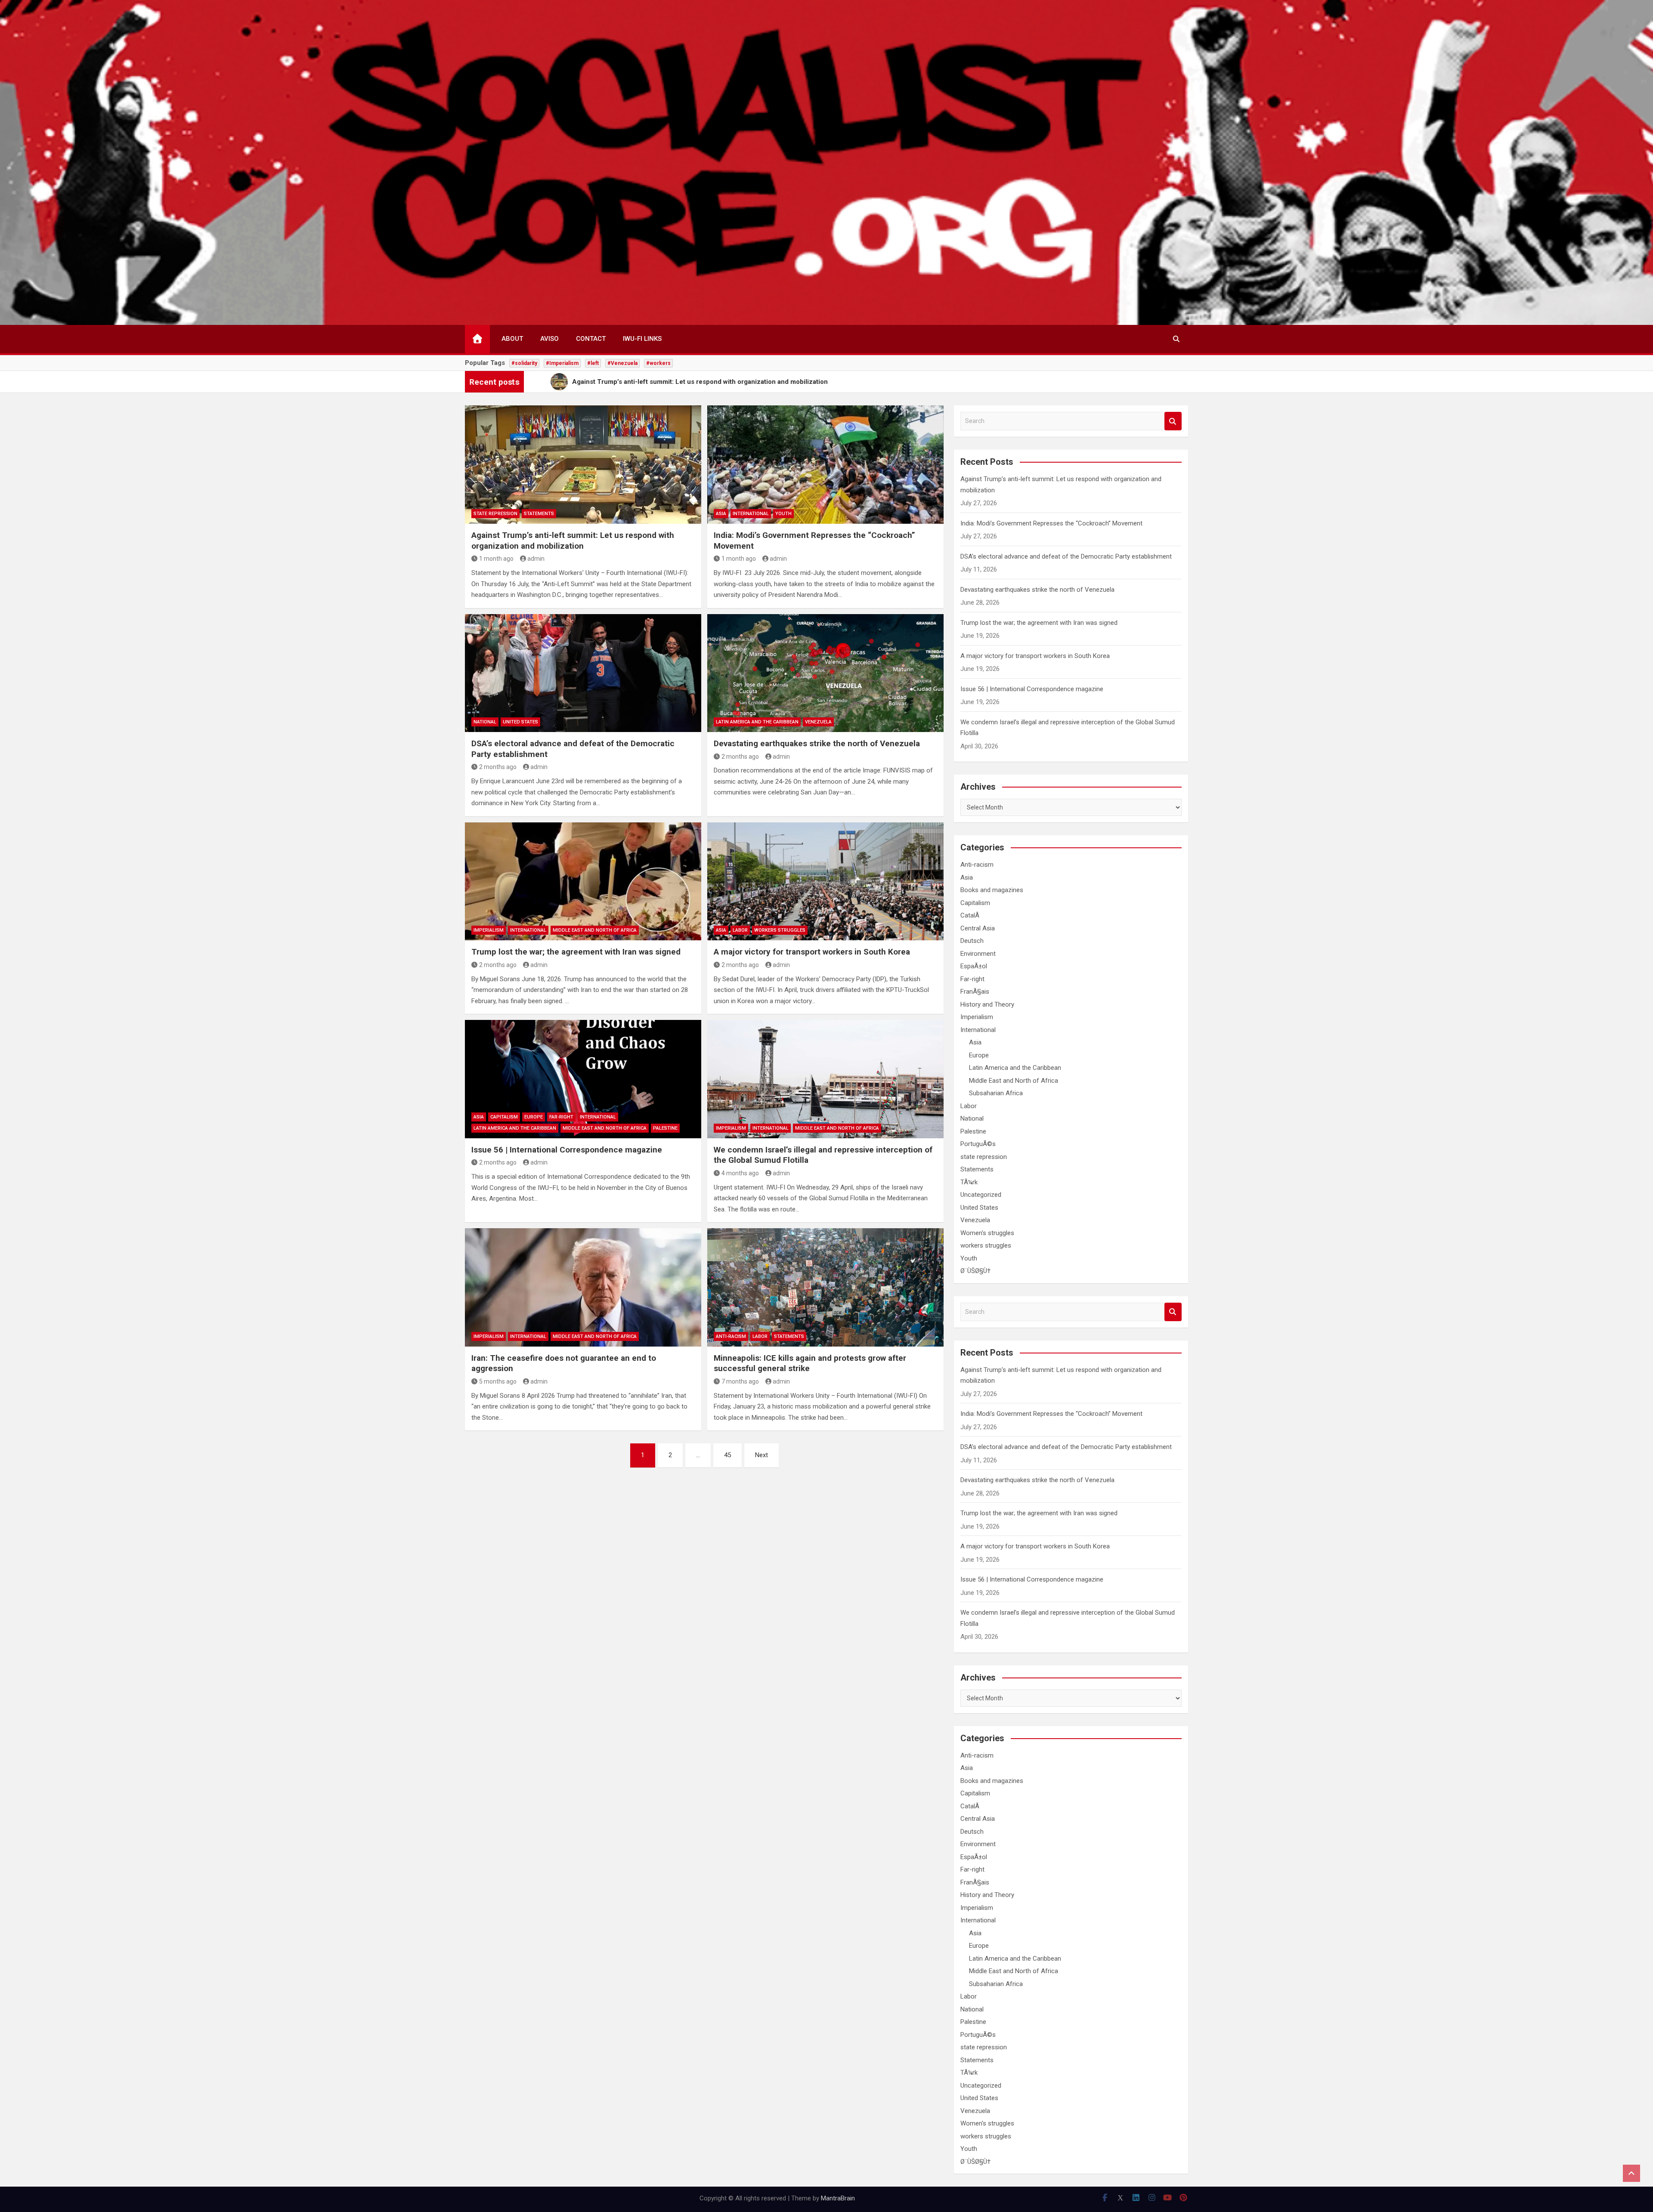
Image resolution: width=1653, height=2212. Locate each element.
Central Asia (978, 928)
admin (536, 559)
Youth (783, 514)
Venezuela (818, 722)
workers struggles (780, 930)
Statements (539, 514)
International (751, 514)
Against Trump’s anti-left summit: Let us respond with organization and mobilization (573, 541)
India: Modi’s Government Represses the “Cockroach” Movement (1051, 523)
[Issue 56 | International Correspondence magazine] (583, 1079)
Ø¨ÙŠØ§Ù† (975, 1271)
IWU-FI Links (642, 339)
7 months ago (740, 1381)
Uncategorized (981, 1195)
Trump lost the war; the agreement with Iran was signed (576, 952)
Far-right (561, 1117)
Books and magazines (992, 890)
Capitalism (504, 1117)
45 (727, 1455)
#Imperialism (562, 363)
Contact (591, 339)
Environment (978, 954)
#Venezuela (622, 363)
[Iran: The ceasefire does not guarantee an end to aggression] (583, 1287)
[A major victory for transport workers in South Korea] (825, 881)
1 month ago (496, 559)
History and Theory (987, 1004)
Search (1173, 421)
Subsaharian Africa (996, 1093)
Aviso (549, 339)
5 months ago (498, 1381)
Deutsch (972, 941)
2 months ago (498, 767)
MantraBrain (838, 2198)
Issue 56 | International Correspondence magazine (567, 1150)
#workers (658, 363)
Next (761, 1455)
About (512, 339)
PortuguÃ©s (978, 1144)
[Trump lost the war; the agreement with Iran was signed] (583, 881)
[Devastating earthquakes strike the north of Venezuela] (825, 673)
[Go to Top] (1631, 2173)
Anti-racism (731, 1336)
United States (520, 722)
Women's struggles (987, 1233)
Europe (534, 1117)
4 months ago (740, 1173)
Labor (740, 930)
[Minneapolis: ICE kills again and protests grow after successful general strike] (825, 1287)
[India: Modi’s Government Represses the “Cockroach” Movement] (825, 464)
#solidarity (524, 363)
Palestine (665, 1128)
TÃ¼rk (969, 1182)
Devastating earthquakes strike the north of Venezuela (817, 743)
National (485, 722)
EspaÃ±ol (974, 966)
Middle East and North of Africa (595, 930)
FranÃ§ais (975, 992)
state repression (495, 514)
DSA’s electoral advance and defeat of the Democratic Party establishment (1066, 556)
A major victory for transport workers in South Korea (812, 952)
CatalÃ (971, 915)
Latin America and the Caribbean (757, 722)
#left (593, 363)
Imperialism (489, 930)
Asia (721, 514)
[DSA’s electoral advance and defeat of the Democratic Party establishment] (583, 673)
